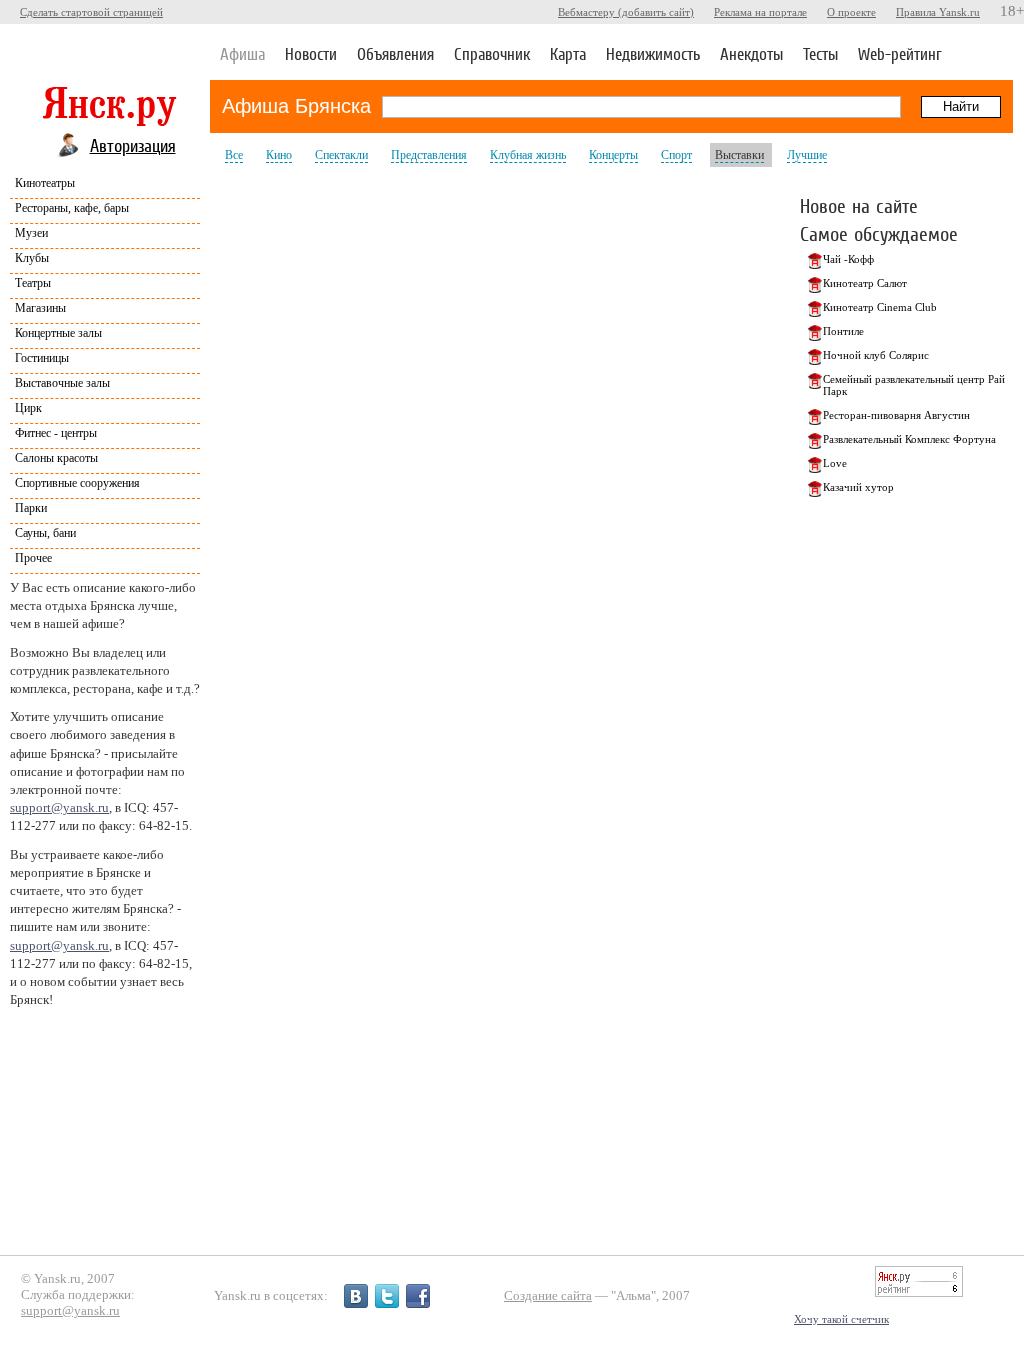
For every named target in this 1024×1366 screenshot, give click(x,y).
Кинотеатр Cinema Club (880, 307)
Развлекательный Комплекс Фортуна (909, 439)
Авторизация (133, 145)
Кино (279, 155)
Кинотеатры (45, 183)
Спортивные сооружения (77, 483)
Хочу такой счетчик (841, 1319)
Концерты (613, 155)
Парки (31, 508)
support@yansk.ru (59, 807)
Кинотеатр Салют (865, 283)
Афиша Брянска (296, 106)
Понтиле (843, 331)
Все (234, 155)
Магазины (40, 308)
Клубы (32, 258)
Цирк (28, 408)
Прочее (33, 558)
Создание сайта (548, 1295)
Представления (429, 155)
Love (835, 463)
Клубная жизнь (528, 155)
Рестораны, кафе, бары (72, 208)
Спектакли (341, 155)
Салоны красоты (56, 458)
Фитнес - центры (56, 433)
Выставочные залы (62, 383)
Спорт (676, 155)
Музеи (31, 233)
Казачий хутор (858, 487)
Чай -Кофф (848, 259)
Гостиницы (42, 358)
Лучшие (807, 155)
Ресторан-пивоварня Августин (896, 415)
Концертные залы (58, 333)
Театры (33, 283)
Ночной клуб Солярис (876, 355)
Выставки (739, 155)
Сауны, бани (45, 533)
